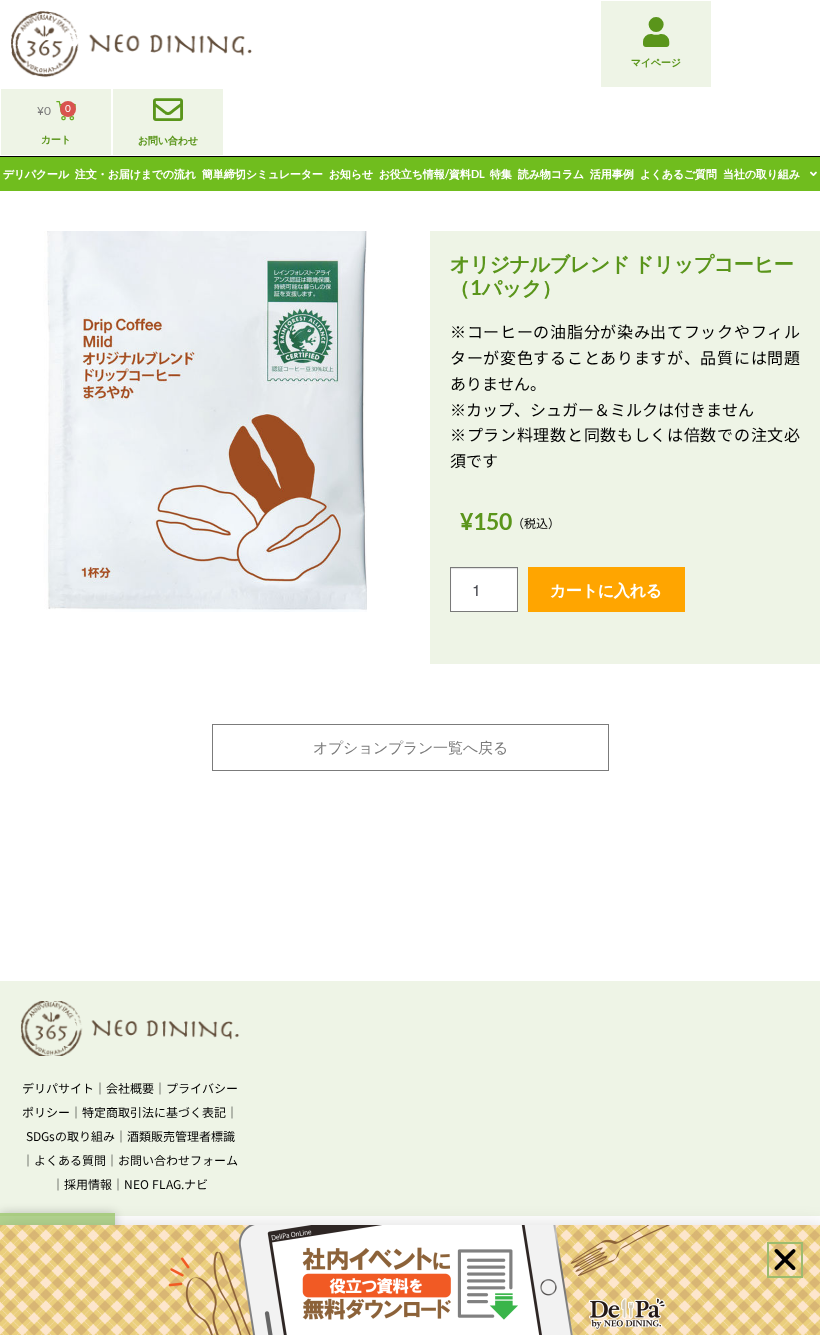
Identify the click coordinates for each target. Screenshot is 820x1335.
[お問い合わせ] (168, 110)
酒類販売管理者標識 (181, 1135)
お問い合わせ (168, 140)
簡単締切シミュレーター (262, 173)
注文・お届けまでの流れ (135, 173)
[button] (785, 1260)
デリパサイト (58, 1087)
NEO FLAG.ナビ (166, 1183)
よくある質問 (70, 1159)
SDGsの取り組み (70, 1135)
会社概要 (130, 1087)
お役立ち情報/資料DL (432, 173)
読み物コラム (551, 173)
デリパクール (36, 173)
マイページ (656, 62)
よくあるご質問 (678, 173)
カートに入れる (606, 589)
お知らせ (351, 173)
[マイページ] (656, 32)
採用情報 (88, 1183)
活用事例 (612, 173)
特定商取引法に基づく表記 (154, 1111)
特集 (501, 173)
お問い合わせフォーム (178, 1159)
